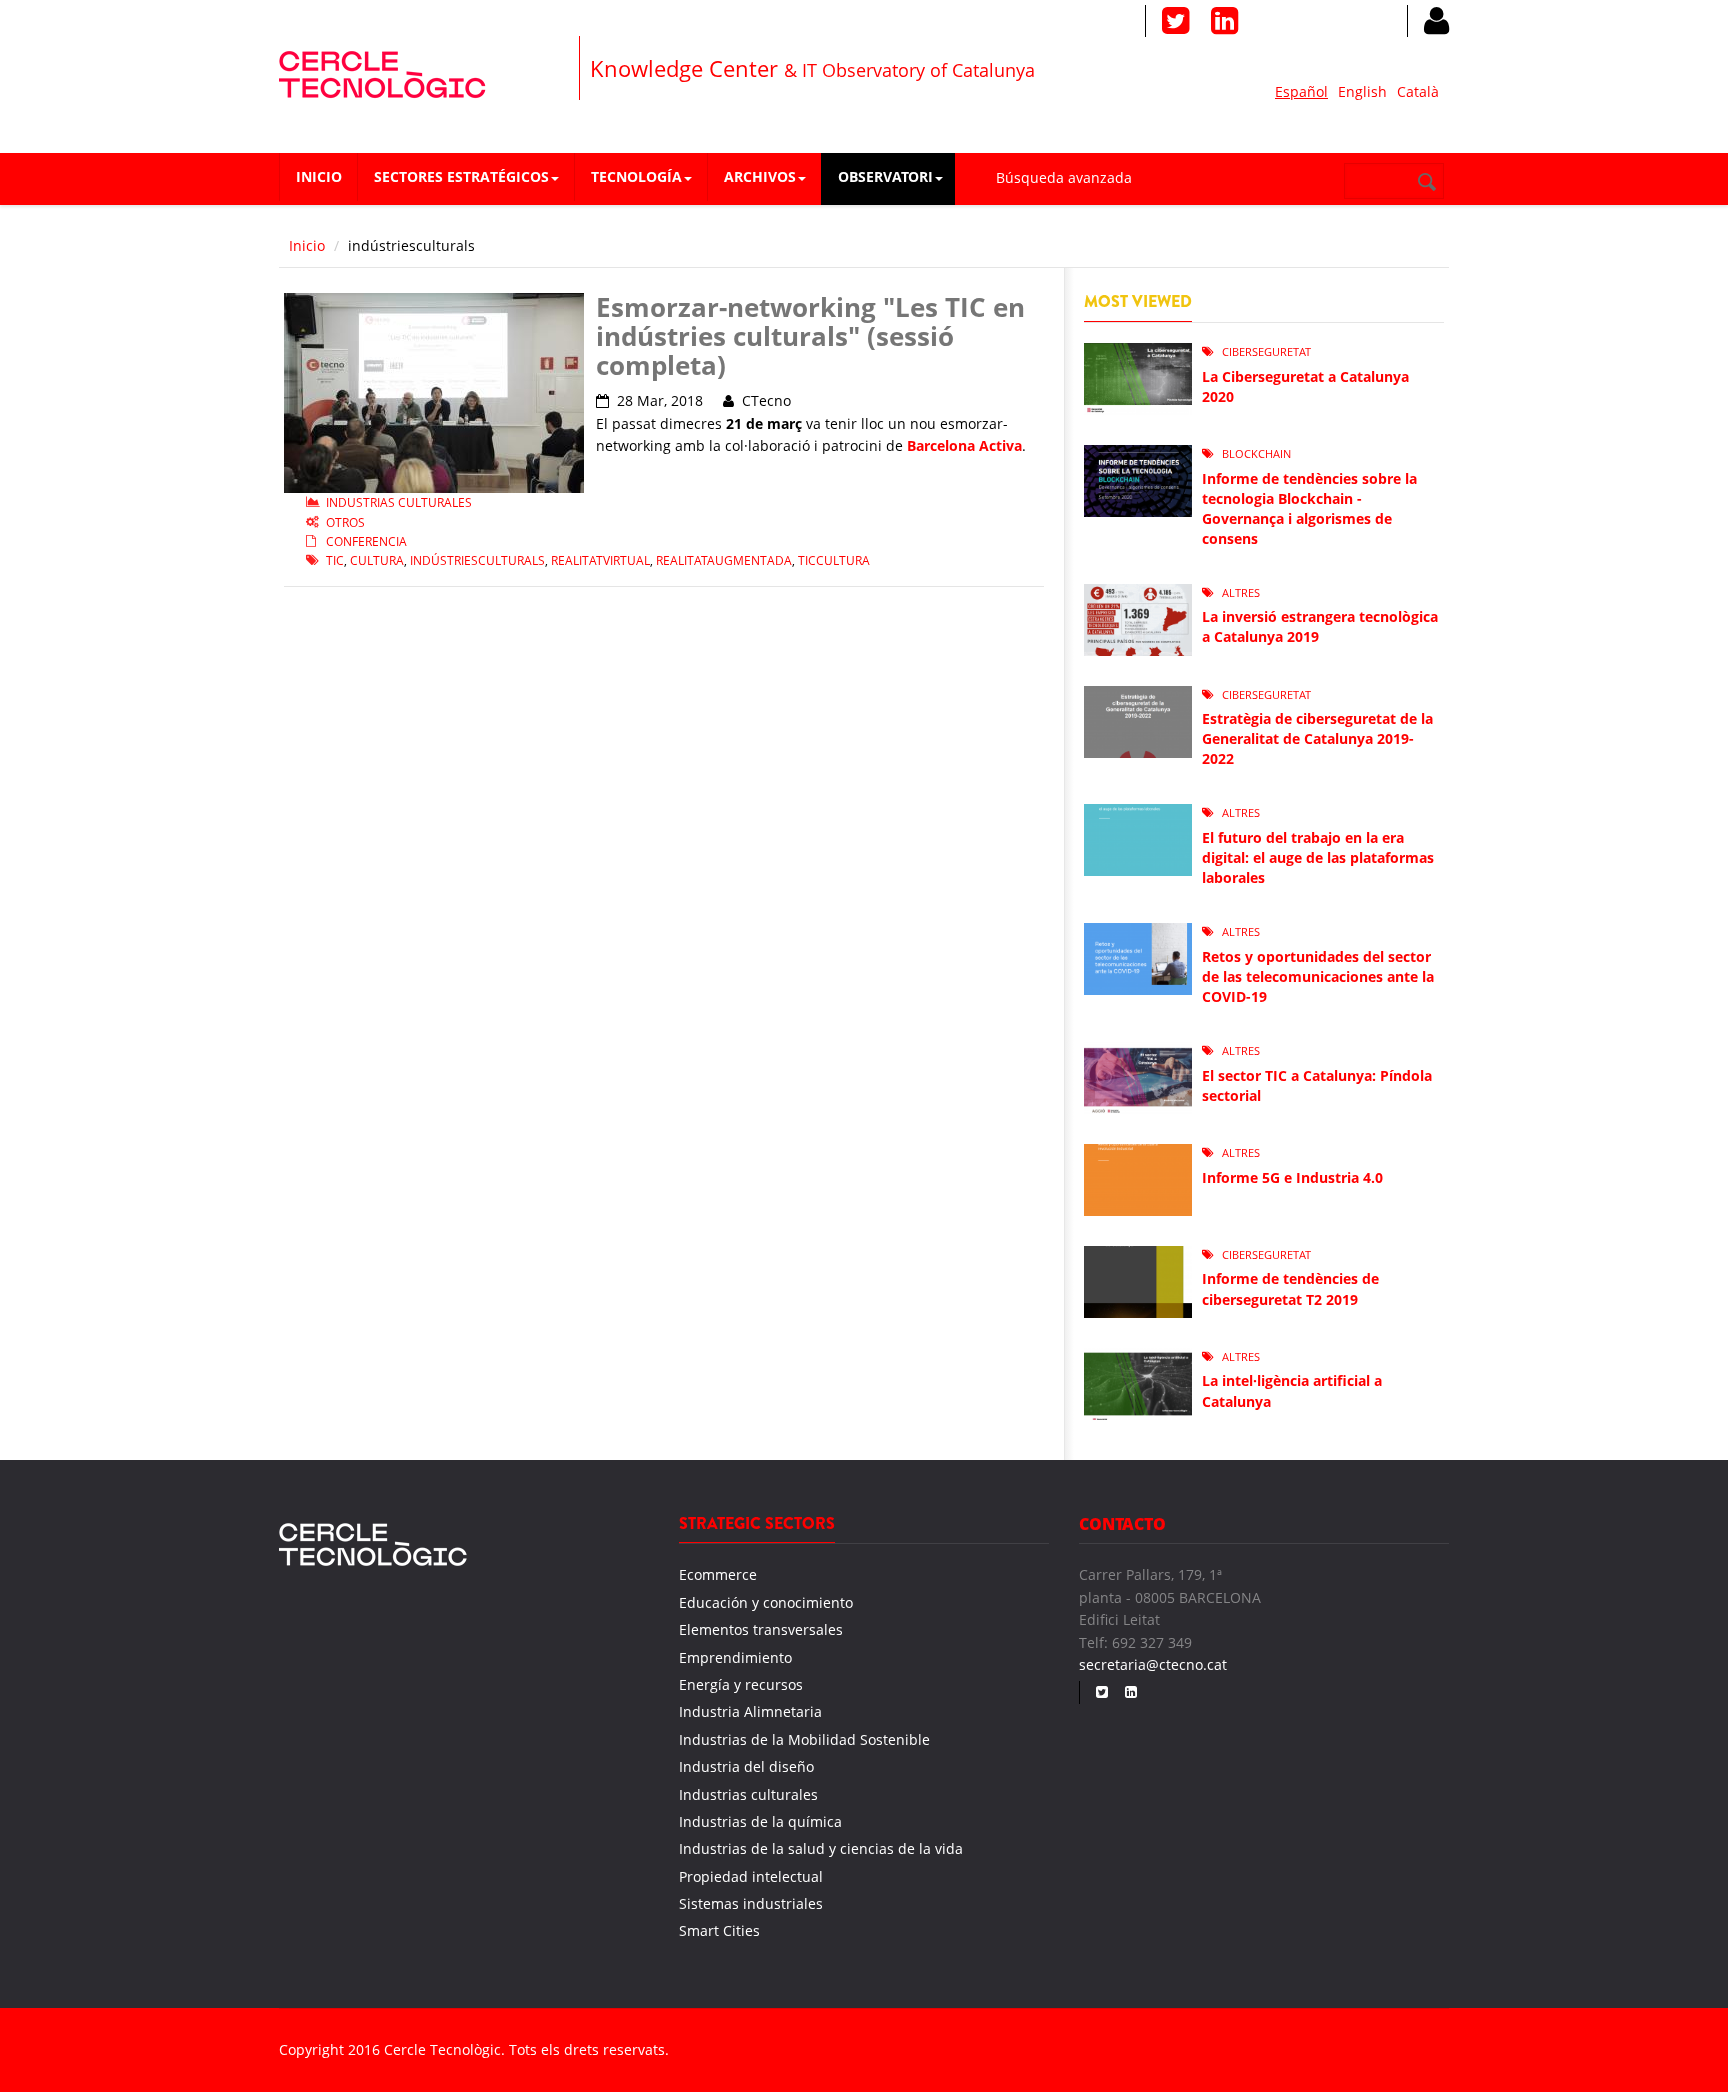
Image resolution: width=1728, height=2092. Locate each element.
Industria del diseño (746, 1766)
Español (1301, 91)
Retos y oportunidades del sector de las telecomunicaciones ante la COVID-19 (1318, 976)
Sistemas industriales (751, 1903)
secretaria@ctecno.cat (1153, 1664)
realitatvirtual (600, 560)
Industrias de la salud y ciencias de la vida (821, 1848)
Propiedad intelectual (751, 1876)
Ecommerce (718, 1574)
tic (335, 560)
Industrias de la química (760, 1821)
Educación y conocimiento (766, 1602)
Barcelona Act (954, 445)
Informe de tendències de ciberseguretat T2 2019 (1290, 1288)
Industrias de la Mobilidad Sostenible (804, 1739)
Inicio (319, 176)
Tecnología (636, 176)
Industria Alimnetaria (750, 1711)
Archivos (760, 176)
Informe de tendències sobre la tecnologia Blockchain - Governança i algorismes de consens (1309, 508)
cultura (377, 560)
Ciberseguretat (1266, 351)
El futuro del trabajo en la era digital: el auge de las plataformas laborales (1318, 857)
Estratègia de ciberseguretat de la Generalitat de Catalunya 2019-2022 (1317, 738)
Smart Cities (719, 1930)
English (1362, 91)
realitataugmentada (724, 560)
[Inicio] (382, 71)
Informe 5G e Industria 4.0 (1292, 1177)
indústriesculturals (477, 560)
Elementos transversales (761, 1629)
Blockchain (1256, 453)
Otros (345, 522)
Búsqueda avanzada (1064, 177)
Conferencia (366, 541)
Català (1418, 91)
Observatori (885, 176)
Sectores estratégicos (461, 176)
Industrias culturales (399, 502)
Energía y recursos (741, 1684)
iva (1012, 445)
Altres (1241, 592)
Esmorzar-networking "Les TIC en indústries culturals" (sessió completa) (810, 335)
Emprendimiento (735, 1657)
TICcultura (834, 560)
